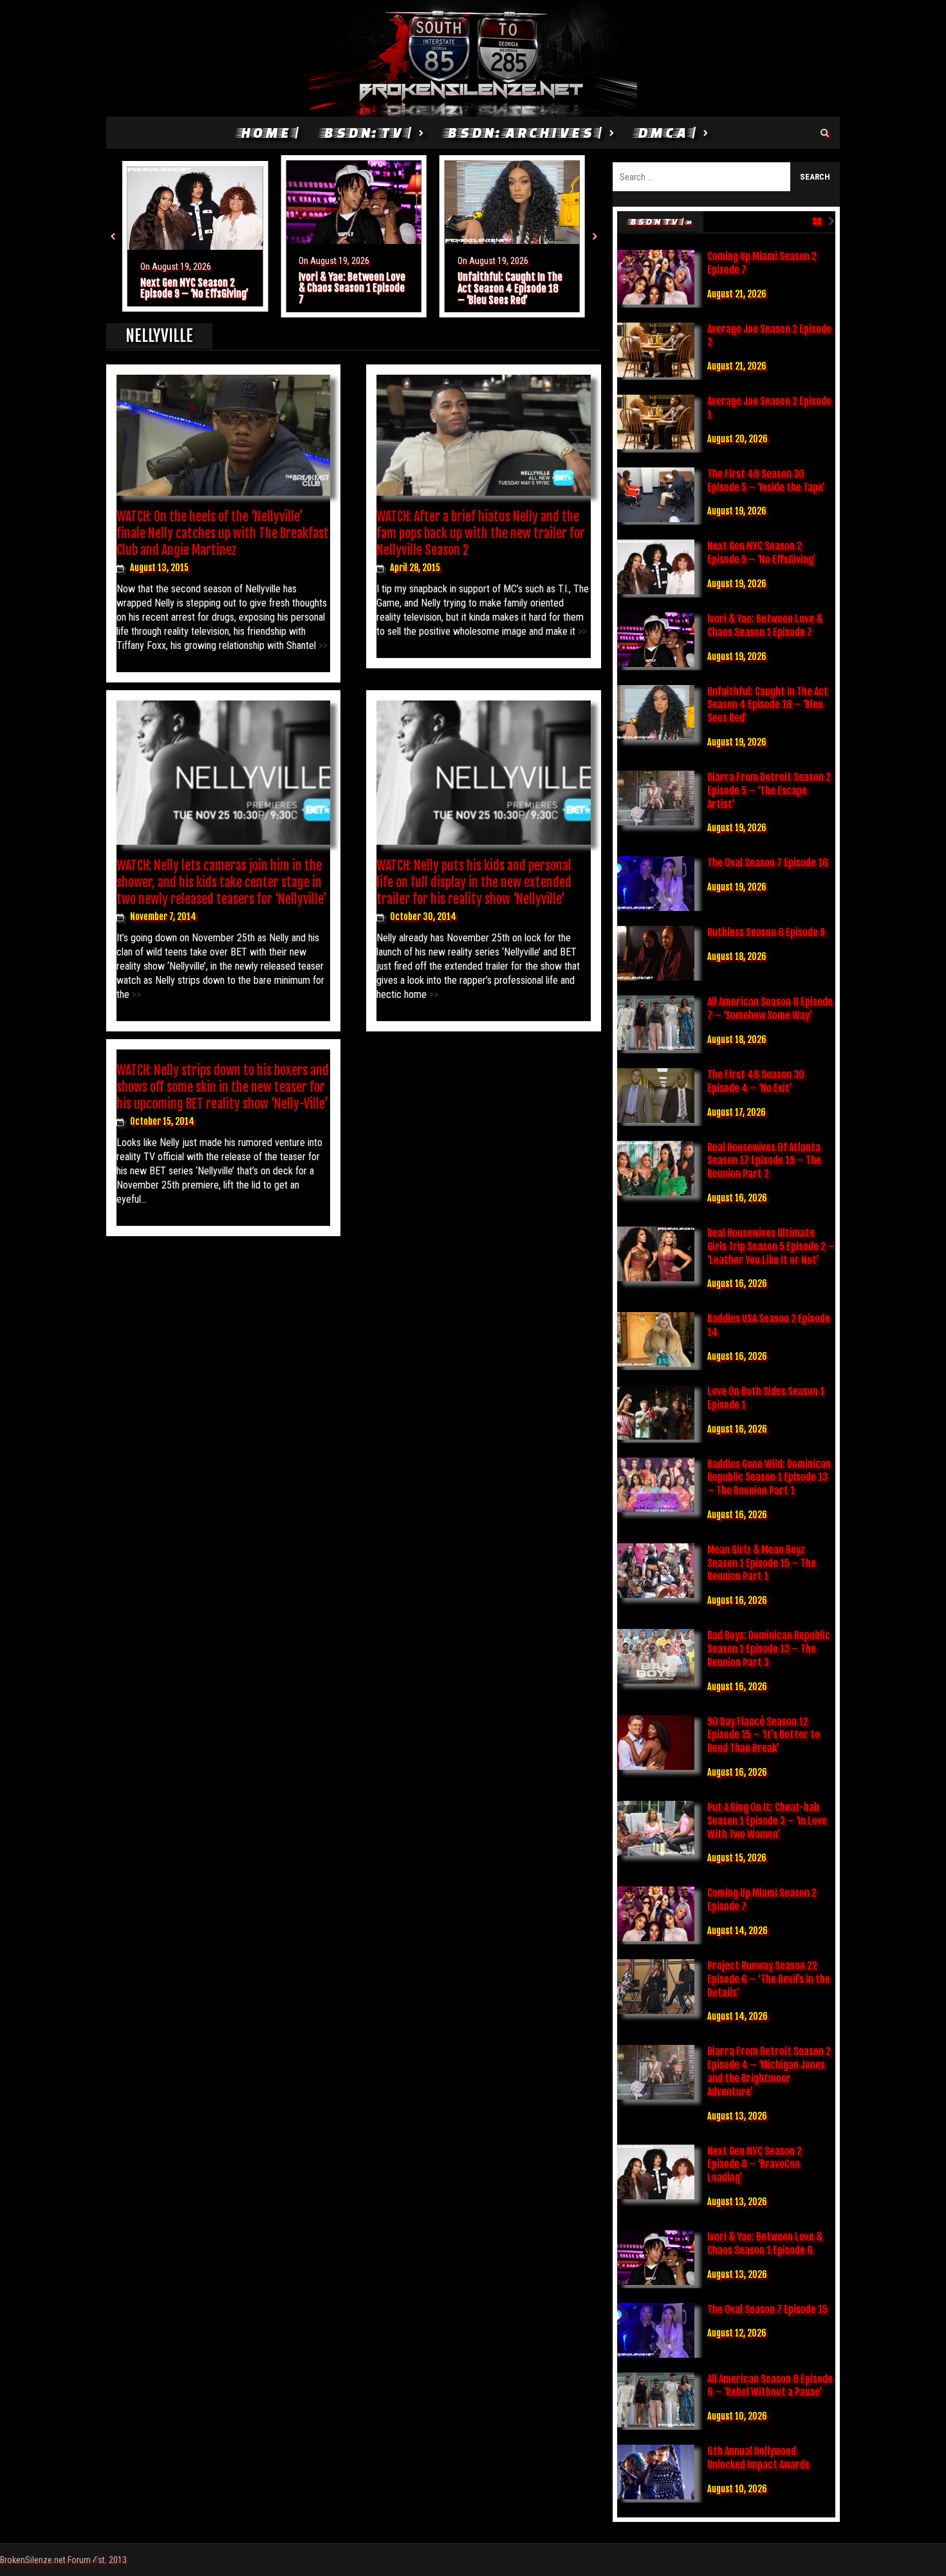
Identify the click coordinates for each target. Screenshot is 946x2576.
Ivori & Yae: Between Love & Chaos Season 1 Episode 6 (765, 2243)
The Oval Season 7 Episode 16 (768, 863)
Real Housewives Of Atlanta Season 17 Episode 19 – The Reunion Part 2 (764, 1161)
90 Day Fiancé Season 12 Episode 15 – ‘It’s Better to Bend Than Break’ (764, 1735)
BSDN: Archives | (524, 132)
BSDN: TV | (367, 132)
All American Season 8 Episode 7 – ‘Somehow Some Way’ (770, 1009)
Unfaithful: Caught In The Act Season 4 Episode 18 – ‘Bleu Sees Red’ (510, 288)
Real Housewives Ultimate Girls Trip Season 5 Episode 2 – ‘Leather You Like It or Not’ (771, 1246)
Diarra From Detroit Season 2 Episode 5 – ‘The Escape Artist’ (769, 791)
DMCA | (666, 132)
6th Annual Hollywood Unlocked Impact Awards (758, 2458)
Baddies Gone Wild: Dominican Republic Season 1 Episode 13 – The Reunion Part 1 (769, 1478)
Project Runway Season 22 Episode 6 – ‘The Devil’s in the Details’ (769, 1979)
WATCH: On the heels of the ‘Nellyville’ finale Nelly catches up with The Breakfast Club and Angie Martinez (223, 533)
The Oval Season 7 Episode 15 (767, 2309)
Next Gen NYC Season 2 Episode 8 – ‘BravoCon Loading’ (755, 2165)
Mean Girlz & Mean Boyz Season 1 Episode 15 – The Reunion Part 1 (762, 1563)
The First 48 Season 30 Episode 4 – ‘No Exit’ (756, 1081)
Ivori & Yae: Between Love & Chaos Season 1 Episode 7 (352, 288)
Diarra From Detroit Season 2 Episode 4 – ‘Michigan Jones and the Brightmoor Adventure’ (769, 2071)
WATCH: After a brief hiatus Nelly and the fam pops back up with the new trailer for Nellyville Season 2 (481, 533)
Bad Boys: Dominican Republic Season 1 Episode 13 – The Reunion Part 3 (769, 1649)
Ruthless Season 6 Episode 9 (766, 932)
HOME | (269, 132)
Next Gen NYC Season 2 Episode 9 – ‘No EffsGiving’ (194, 288)
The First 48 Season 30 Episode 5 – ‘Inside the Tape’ (766, 481)
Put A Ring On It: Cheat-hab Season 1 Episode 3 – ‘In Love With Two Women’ (767, 1821)
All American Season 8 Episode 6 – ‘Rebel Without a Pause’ (770, 2386)
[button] (113, 236)
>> (322, 645)
